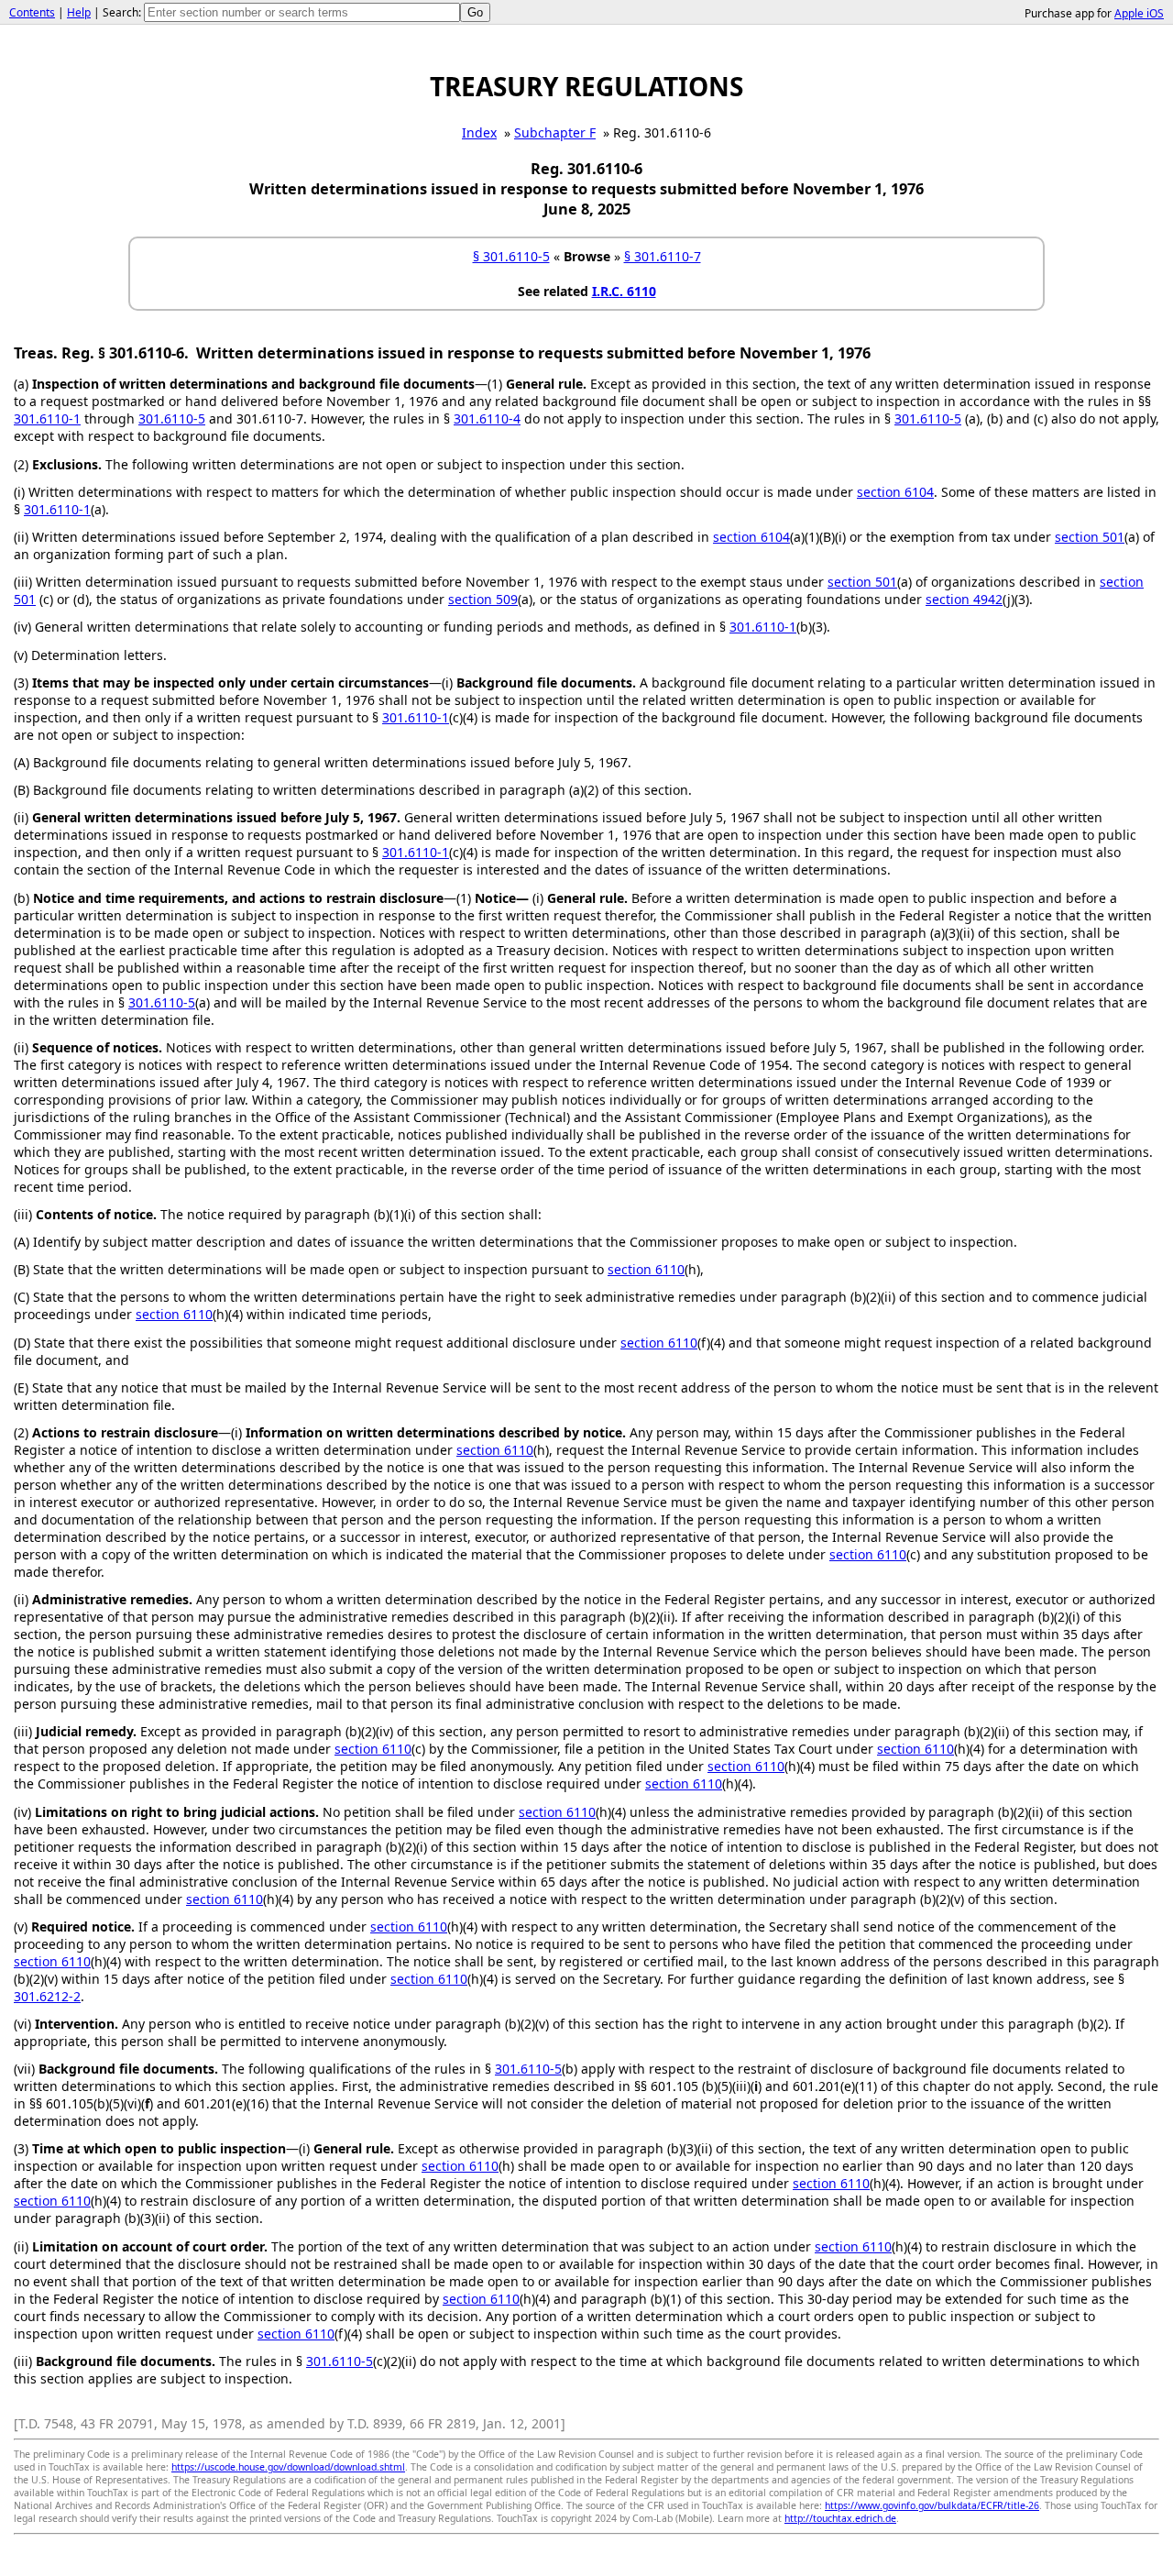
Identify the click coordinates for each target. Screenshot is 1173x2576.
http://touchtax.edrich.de (840, 2518)
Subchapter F (555, 132)
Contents (32, 12)
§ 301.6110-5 (511, 256)
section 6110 (646, 1269)
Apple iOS (1139, 13)
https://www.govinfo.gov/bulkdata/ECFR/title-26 (932, 2505)
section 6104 (895, 492)
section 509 (483, 599)
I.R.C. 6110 (624, 291)
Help (79, 12)
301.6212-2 (47, 1996)
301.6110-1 (47, 418)
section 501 (1090, 537)
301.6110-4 (487, 418)
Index (479, 132)
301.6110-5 (172, 418)
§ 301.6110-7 (663, 256)
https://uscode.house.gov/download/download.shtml (288, 2467)
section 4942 (964, 599)
